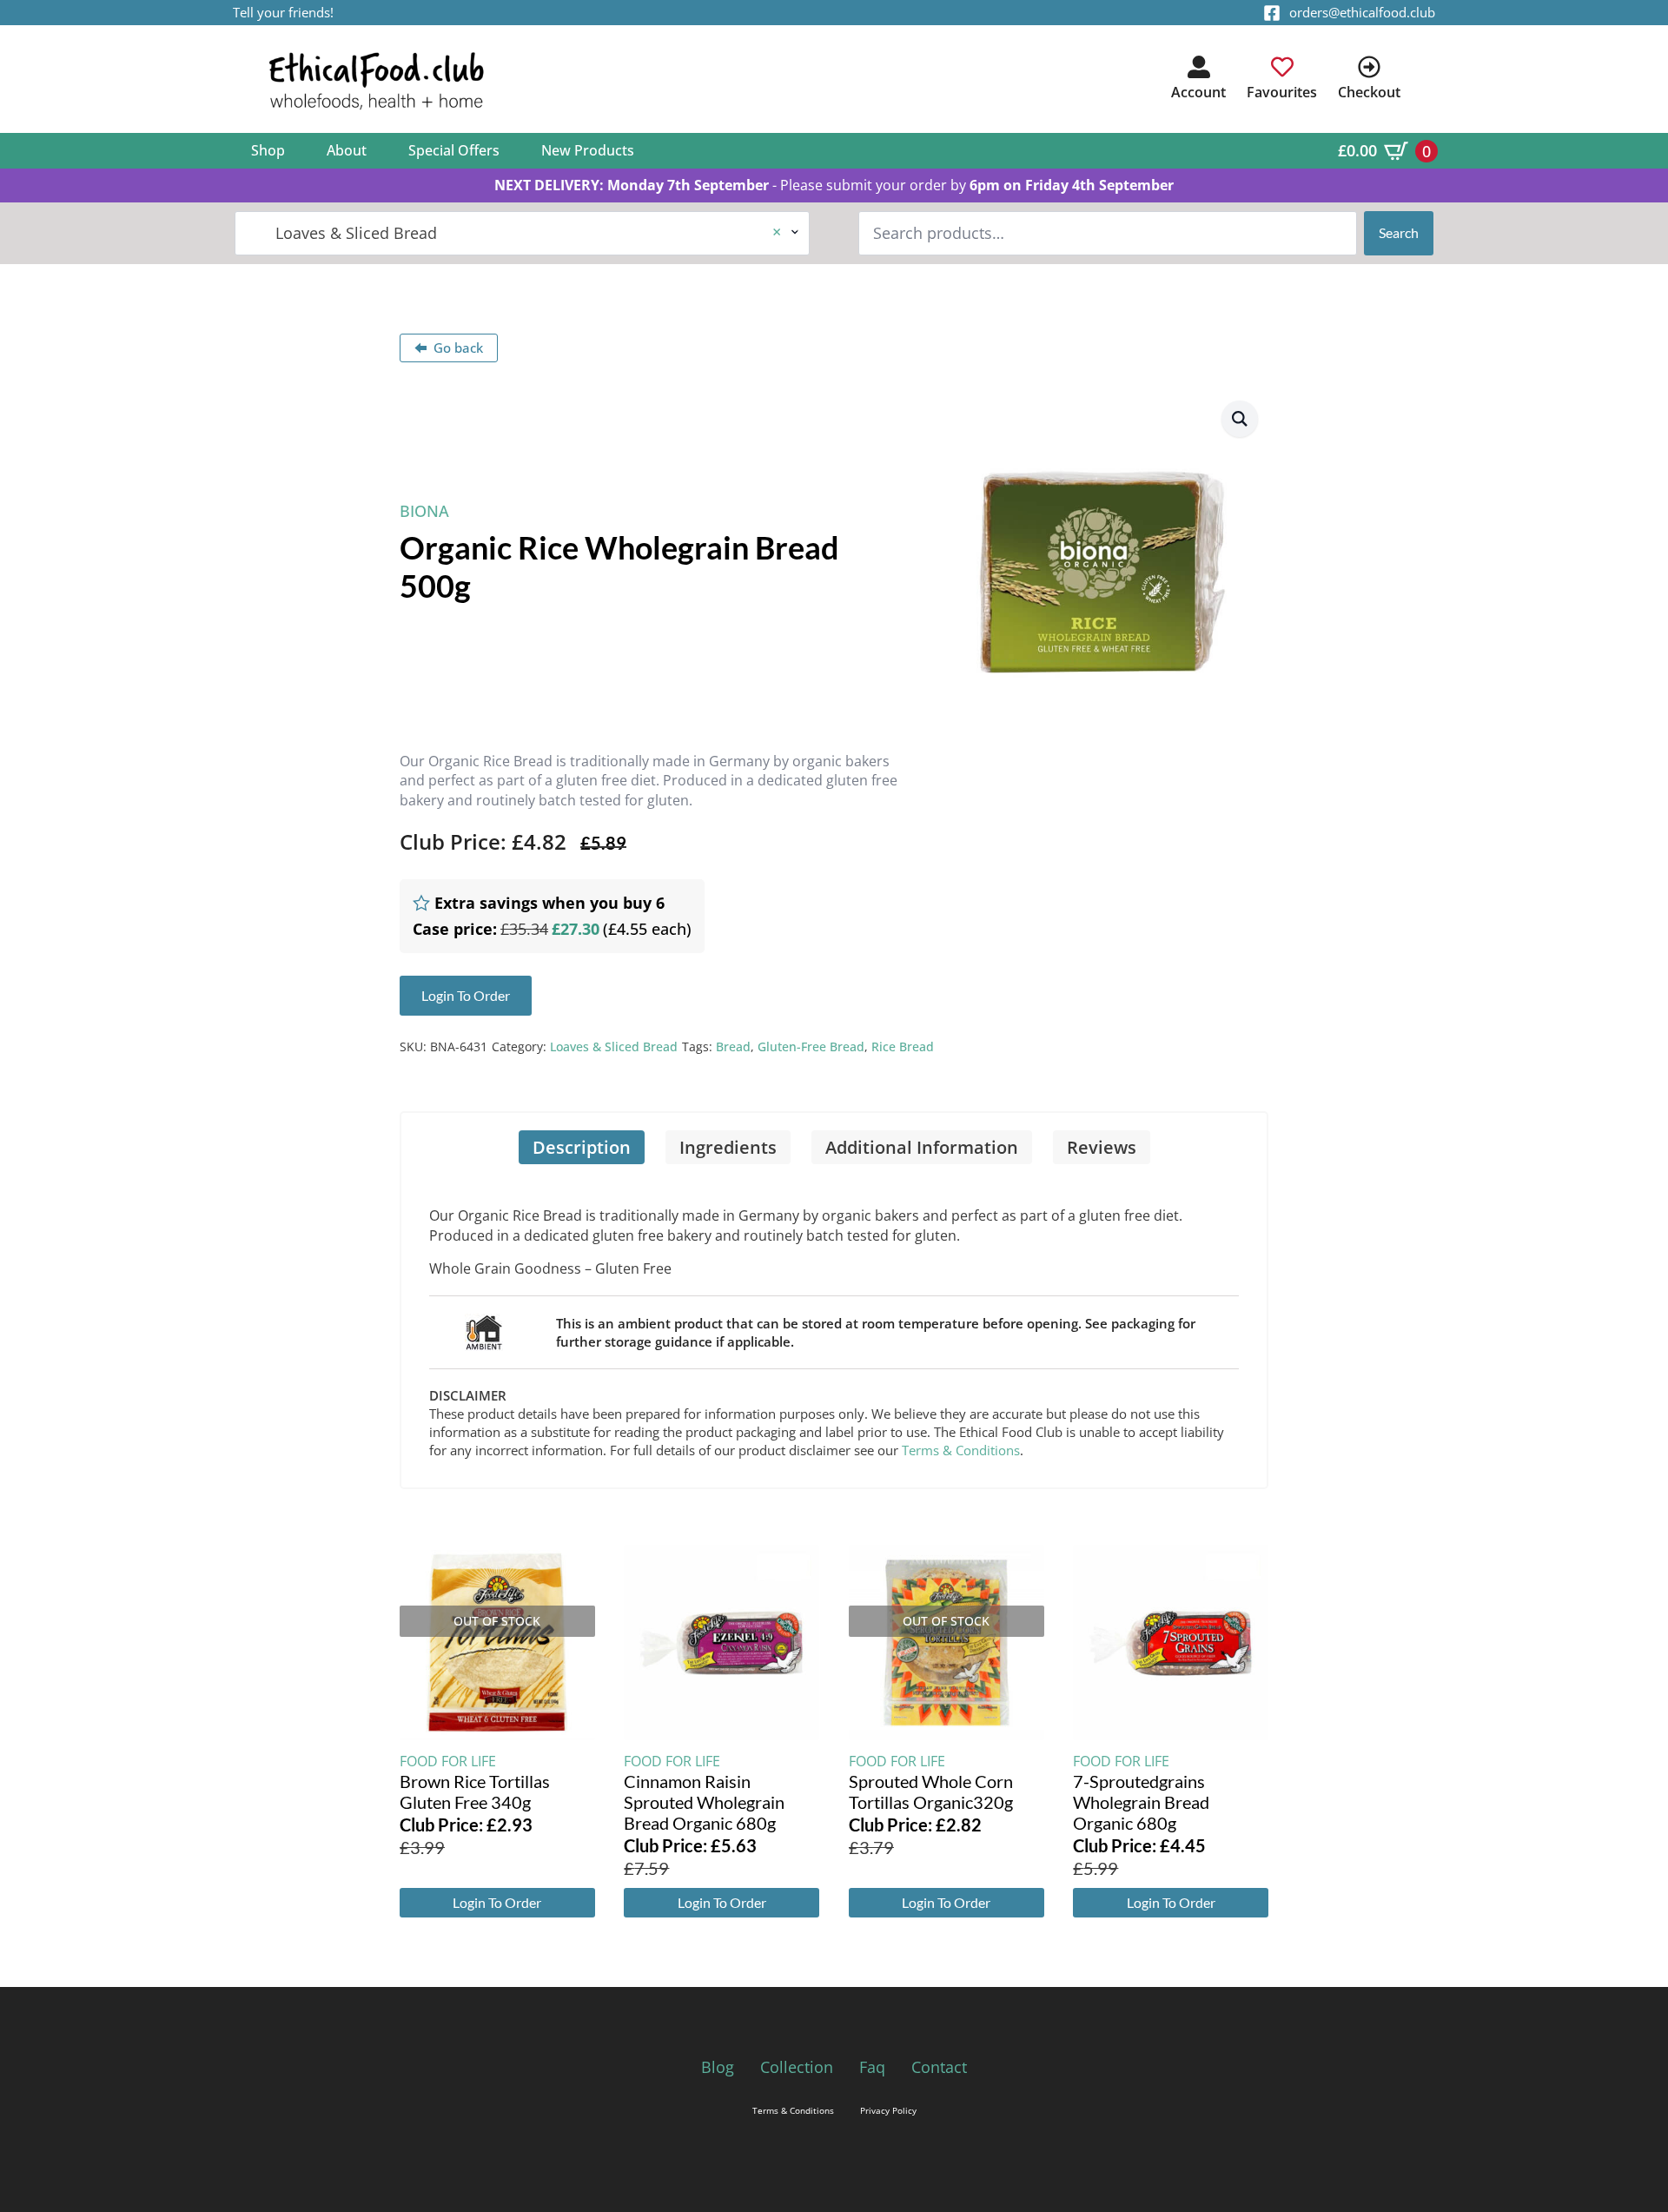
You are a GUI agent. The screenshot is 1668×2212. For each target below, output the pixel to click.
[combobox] (522, 233)
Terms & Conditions (961, 1450)
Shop (268, 150)
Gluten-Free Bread (811, 1046)
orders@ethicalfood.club (1362, 12)
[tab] (582, 1147)
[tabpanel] (834, 1326)
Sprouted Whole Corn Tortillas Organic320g (931, 1791)
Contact (939, 2067)
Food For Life (448, 1761)
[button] (1240, 419)
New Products (588, 150)
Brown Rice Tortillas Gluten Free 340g (475, 1791)
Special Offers (454, 150)
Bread (733, 1046)
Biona (424, 511)
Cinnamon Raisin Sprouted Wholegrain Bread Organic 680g (704, 1802)
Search (1399, 232)
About (347, 150)
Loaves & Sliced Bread (614, 1046)
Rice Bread (903, 1046)
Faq (872, 2067)
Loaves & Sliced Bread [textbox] (515, 233)
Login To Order (497, 1902)
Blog (718, 2067)
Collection (797, 2067)
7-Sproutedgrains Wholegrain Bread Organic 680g (1141, 1802)
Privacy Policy (888, 2110)
